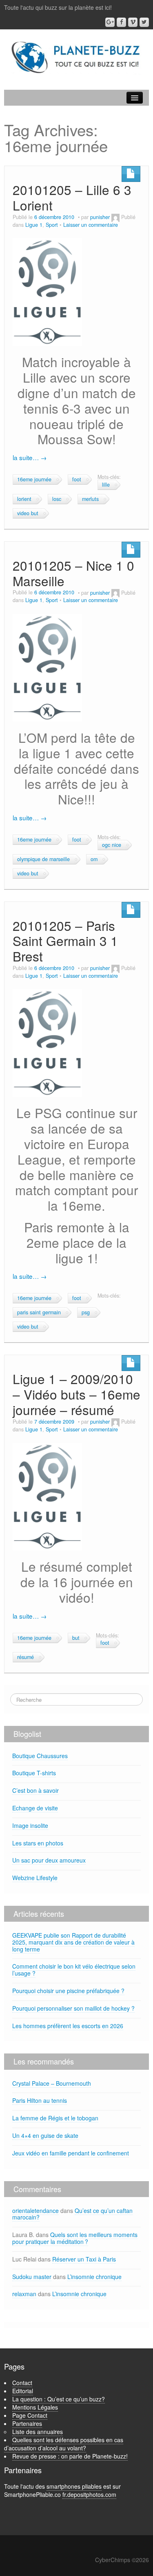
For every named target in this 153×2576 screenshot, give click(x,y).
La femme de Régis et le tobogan (55, 2118)
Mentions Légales (35, 2407)
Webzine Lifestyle (35, 1878)
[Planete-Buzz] (76, 58)
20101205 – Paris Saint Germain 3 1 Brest (65, 941)
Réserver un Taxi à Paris (84, 2259)
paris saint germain (39, 1312)
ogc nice (112, 845)
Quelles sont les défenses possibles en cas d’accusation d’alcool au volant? (64, 2444)
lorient (24, 499)
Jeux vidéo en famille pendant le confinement (71, 2153)
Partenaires (27, 2423)
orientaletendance (35, 2211)
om (94, 859)
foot (77, 479)
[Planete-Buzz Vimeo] (133, 22)
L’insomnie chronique (94, 2277)
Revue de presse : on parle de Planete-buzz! (70, 2456)
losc (57, 499)
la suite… (30, 457)
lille (106, 485)
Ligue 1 (34, 225)
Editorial (23, 2391)
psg (86, 1312)
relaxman (24, 2294)
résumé (25, 1657)
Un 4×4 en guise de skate (45, 2135)
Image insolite (30, 1825)
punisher (100, 217)
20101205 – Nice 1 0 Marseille (73, 573)
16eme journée (34, 479)
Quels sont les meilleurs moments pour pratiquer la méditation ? (75, 2238)
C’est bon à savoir (35, 1790)
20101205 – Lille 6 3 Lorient (72, 197)
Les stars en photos (38, 1843)
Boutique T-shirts (34, 1773)
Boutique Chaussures (40, 1756)
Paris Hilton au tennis (40, 2100)
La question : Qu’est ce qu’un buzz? (59, 2399)
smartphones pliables (74, 2486)
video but (28, 513)
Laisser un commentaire (91, 225)
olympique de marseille (43, 859)
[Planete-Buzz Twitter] (144, 22)
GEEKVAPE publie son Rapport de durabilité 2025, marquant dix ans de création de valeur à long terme (73, 1942)
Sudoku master (32, 2277)
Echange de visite (35, 1808)
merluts (90, 499)
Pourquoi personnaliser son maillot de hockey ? (73, 2008)
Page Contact (30, 2415)
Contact (22, 2383)
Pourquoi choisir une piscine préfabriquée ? (68, 1991)
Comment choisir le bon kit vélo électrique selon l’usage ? (74, 1970)
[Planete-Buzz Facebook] (121, 22)
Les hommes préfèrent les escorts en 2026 (68, 2026)
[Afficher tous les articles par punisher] (115, 217)
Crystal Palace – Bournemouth (52, 2083)
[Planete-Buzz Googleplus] (110, 22)
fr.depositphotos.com (89, 2494)
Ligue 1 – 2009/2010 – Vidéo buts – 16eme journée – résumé (76, 1394)
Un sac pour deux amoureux (49, 1860)
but (76, 1638)
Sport (52, 225)
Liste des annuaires (38, 2432)
